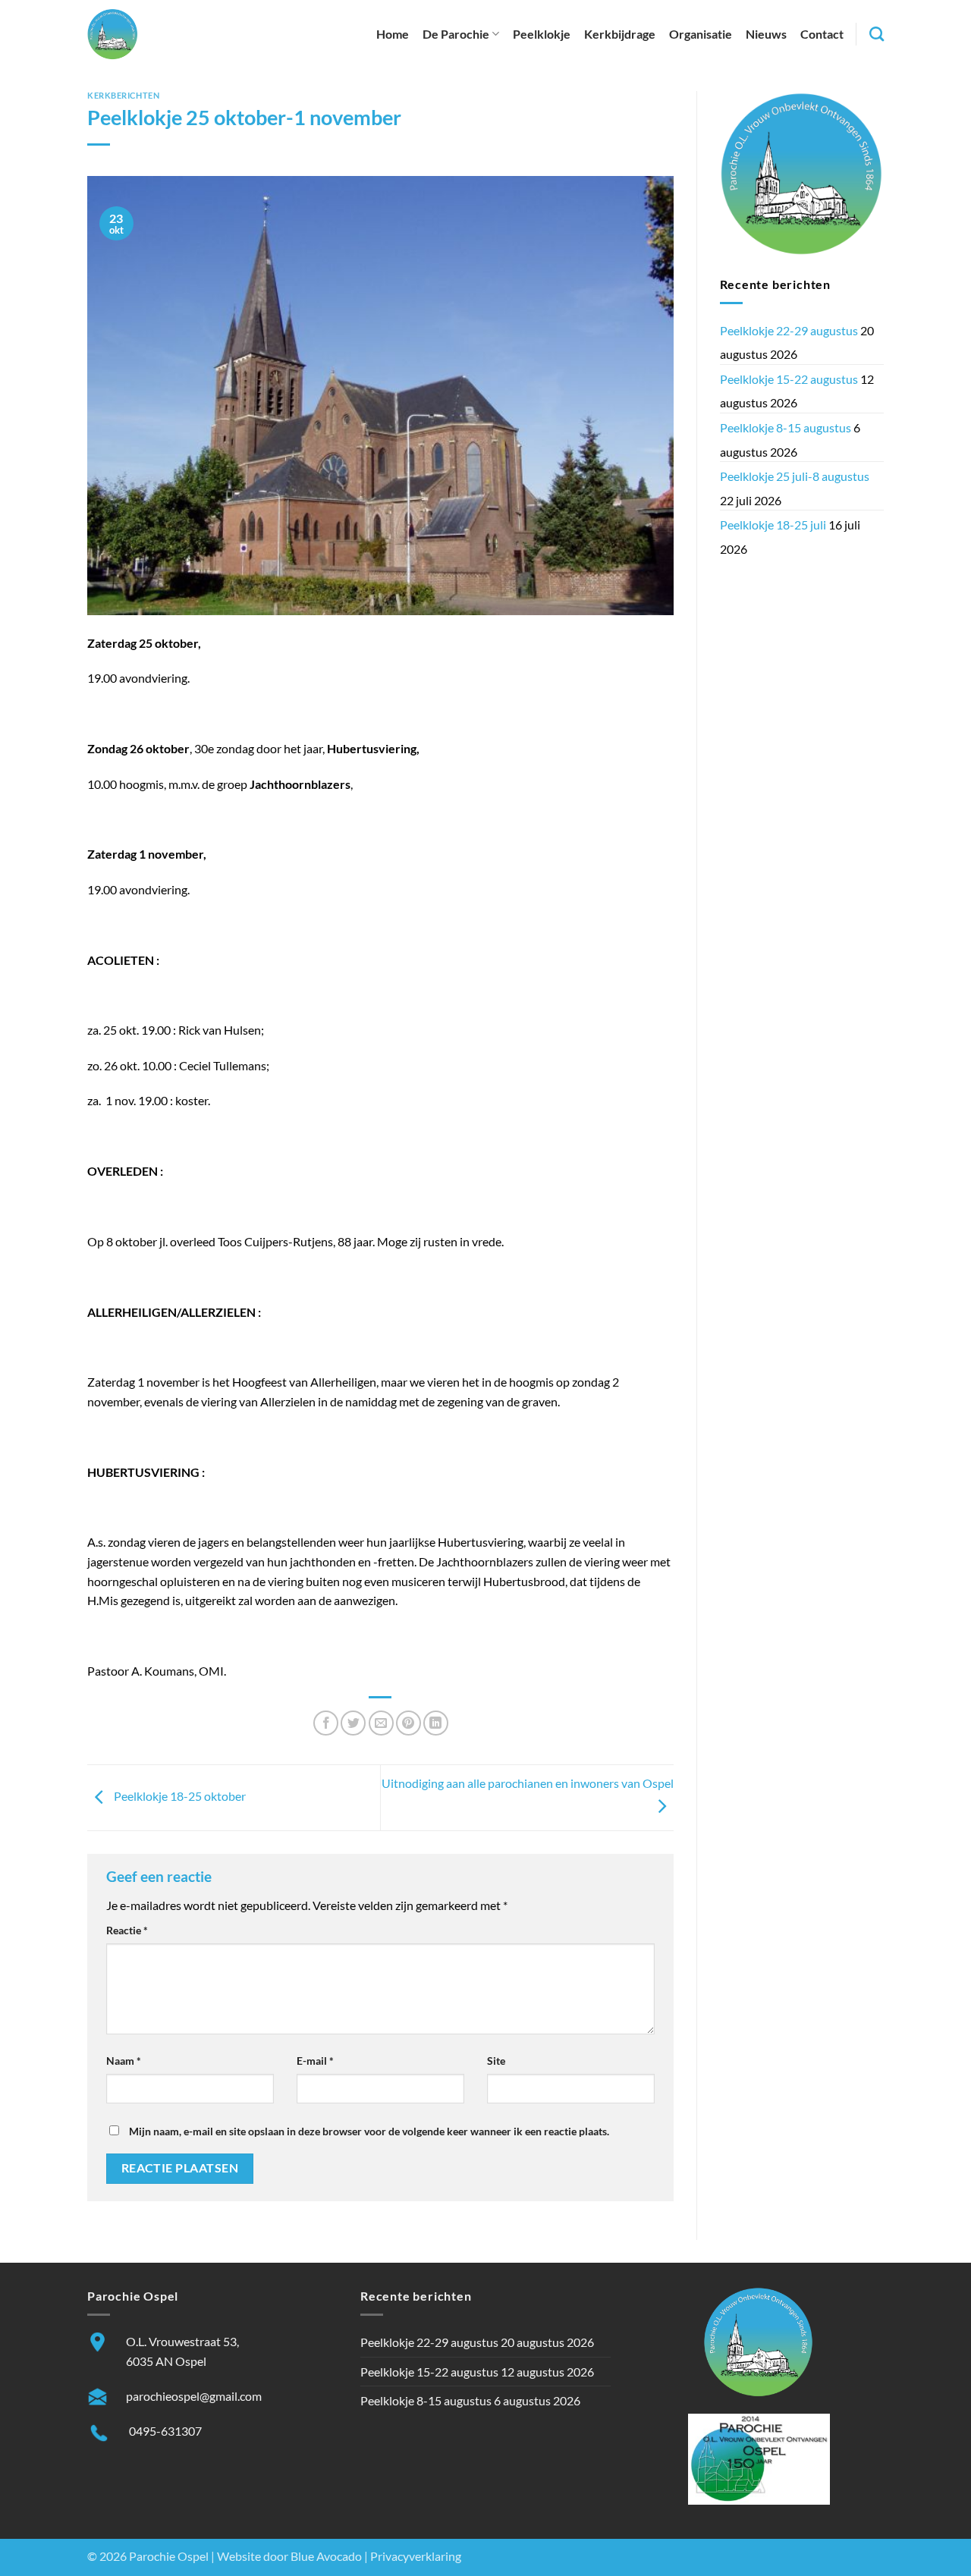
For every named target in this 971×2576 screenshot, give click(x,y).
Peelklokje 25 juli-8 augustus (795, 476)
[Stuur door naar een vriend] (381, 1723)
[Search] (877, 34)
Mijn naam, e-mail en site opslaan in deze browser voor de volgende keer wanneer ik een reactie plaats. (369, 2131)
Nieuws (766, 34)
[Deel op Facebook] (326, 1723)
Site (496, 2061)
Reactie (127, 1930)
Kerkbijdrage (620, 34)
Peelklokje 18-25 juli (773, 525)
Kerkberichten (123, 95)
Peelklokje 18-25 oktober (179, 1796)
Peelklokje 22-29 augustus (789, 330)
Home (393, 34)
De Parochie (456, 34)
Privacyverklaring (416, 2556)
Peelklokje (542, 34)
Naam (124, 2061)
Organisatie (701, 34)
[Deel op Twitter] (353, 1723)
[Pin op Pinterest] (409, 1723)
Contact (822, 34)
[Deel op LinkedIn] (436, 1723)
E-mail (315, 2061)
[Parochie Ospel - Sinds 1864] (113, 34)
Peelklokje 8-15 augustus (786, 427)
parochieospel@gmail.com (194, 2396)
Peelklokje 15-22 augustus (789, 379)
